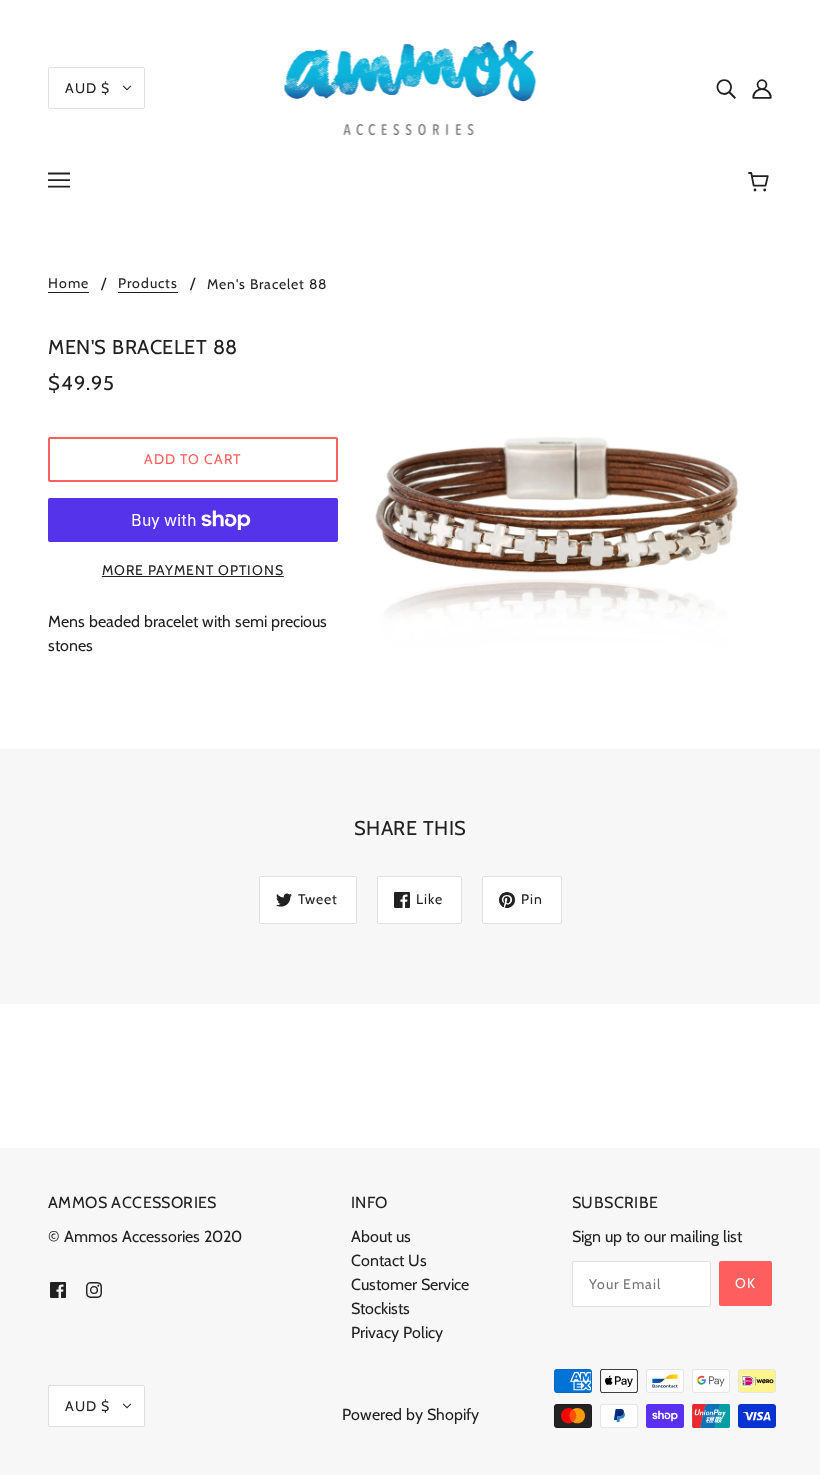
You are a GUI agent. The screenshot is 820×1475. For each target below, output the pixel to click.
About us (381, 1236)
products (148, 284)
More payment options (193, 570)
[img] (726, 88)
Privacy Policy (397, 1332)
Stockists (380, 1308)
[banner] (410, 85)
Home (68, 284)
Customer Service (410, 1284)
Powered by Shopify (410, 1414)
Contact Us (389, 1260)
